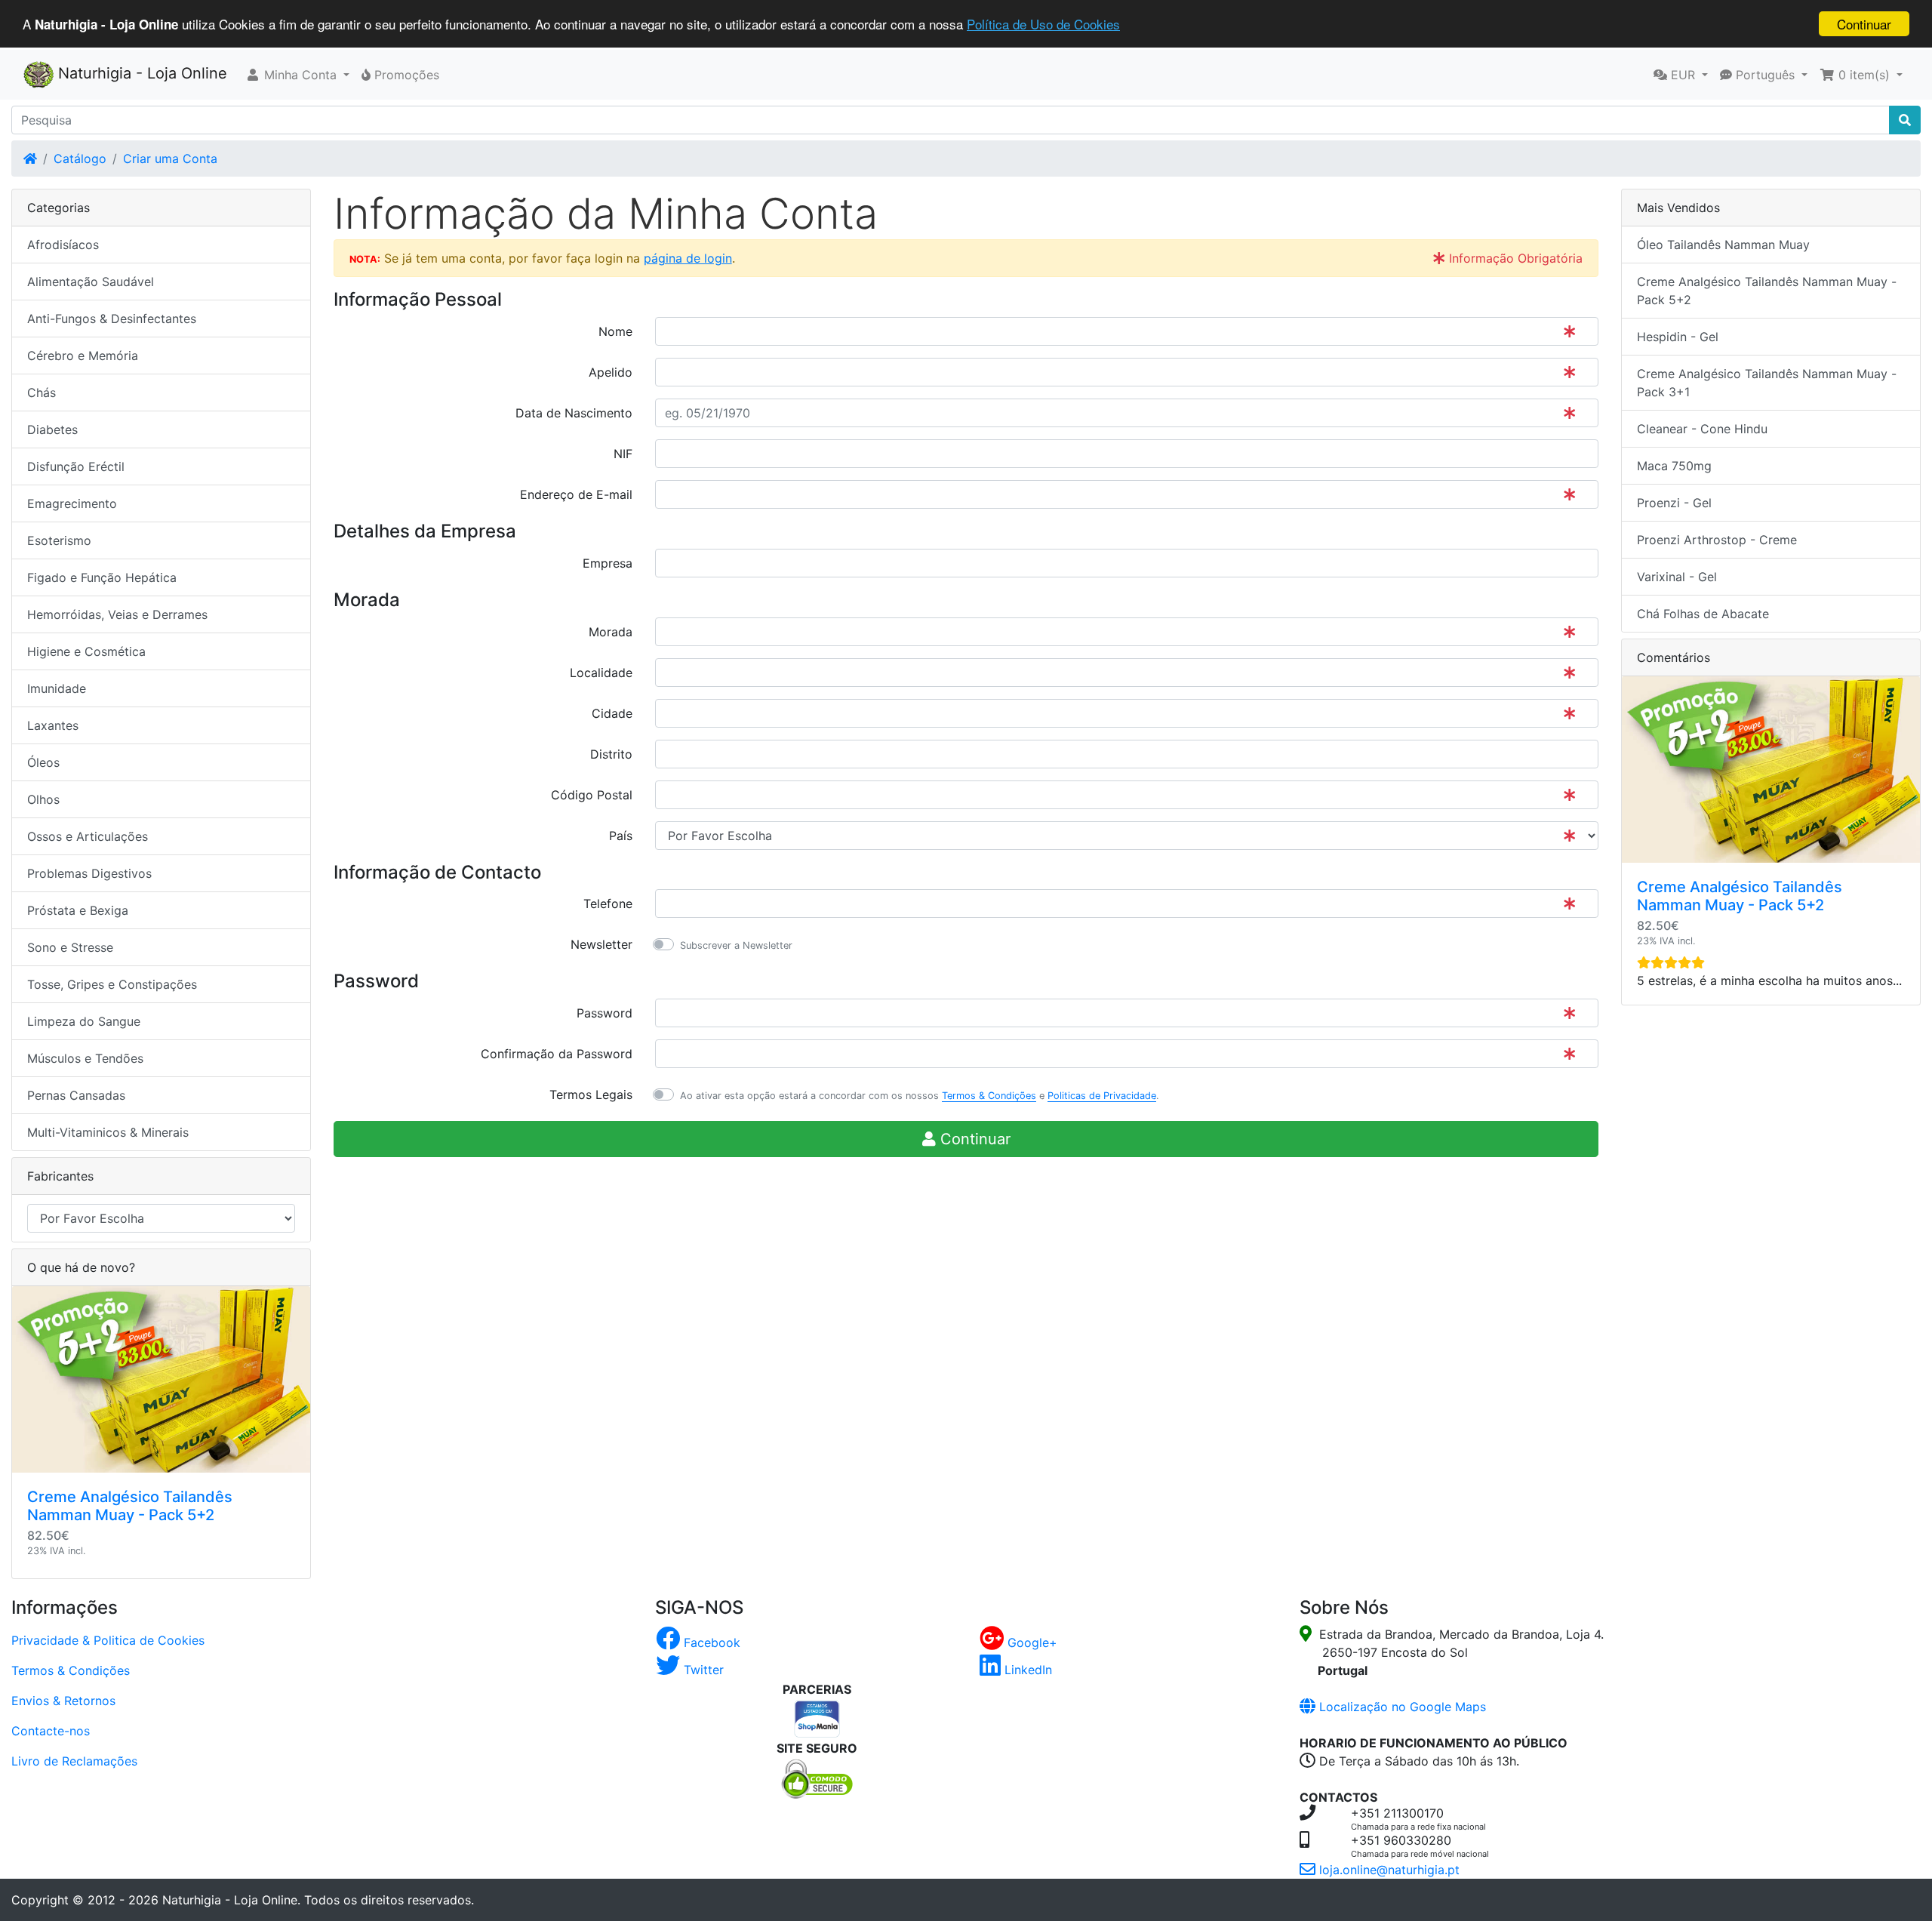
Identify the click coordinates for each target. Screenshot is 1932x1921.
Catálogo (80, 159)
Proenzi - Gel (1674, 503)
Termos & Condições (71, 1670)
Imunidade (57, 688)
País (621, 836)
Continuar (1864, 24)
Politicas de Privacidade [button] (1102, 1096)
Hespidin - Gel (1678, 337)
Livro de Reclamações (74, 1761)
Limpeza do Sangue (84, 1021)
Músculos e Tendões (85, 1058)
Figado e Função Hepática (102, 577)
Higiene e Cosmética (86, 651)
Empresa (608, 563)
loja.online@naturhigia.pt (1387, 1870)
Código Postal (592, 795)
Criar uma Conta (170, 159)
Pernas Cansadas (76, 1095)
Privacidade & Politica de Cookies (108, 1640)
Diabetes (52, 429)
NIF (623, 454)
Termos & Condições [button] (989, 1096)
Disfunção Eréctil (76, 466)
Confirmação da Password (557, 1054)
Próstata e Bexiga (78, 910)
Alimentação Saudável (91, 282)
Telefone (608, 904)
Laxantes (53, 725)
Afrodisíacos (63, 245)
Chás (42, 393)
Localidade (601, 673)
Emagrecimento (72, 503)
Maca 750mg (1674, 466)
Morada (611, 632)
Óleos (43, 762)
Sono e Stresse (70, 947)
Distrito (611, 754)
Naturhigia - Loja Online (140, 73)
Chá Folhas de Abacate (1703, 614)
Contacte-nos (51, 1731)
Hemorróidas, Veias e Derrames (117, 614)
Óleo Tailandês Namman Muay (1723, 245)
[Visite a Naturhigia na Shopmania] (817, 1717)
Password (605, 1013)
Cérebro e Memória (83, 356)
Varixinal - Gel (1677, 577)
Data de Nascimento (574, 413)
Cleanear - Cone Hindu (1702, 429)
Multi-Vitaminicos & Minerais (108, 1132)
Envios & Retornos (63, 1701)
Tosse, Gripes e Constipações (112, 984)
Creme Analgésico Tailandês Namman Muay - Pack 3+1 (1767, 383)
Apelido (611, 372)
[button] (297, 75)
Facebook (710, 1642)
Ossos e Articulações (88, 836)
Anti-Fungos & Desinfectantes (112, 319)
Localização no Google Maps (1401, 1707)
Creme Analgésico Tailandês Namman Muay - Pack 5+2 (130, 1506)
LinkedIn (1026, 1670)
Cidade (612, 713)
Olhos (43, 799)
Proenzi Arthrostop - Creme (1717, 540)
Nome (615, 331)
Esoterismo (59, 540)
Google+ (1031, 1642)
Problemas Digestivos (89, 873)
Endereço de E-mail (576, 494)
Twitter (702, 1670)
